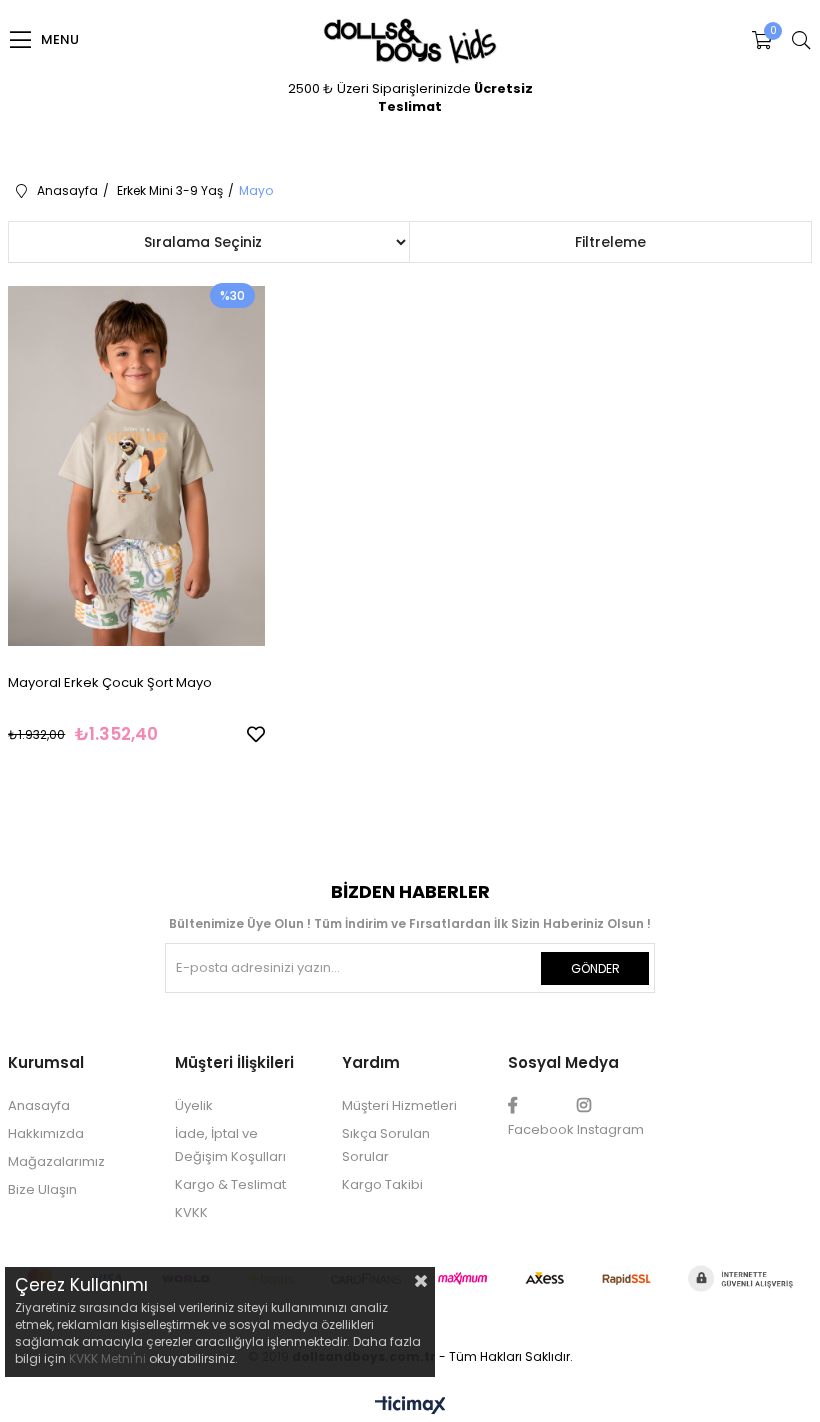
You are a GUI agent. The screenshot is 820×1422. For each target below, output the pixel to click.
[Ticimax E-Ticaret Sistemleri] (410, 1406)
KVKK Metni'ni (107, 1358)
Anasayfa (39, 1105)
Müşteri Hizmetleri (399, 1105)
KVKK (191, 1212)
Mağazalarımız (56, 1161)
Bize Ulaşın (42, 1189)
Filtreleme (610, 242)
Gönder (595, 968)
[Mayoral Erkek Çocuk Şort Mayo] (136, 465)
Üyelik (194, 1105)
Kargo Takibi (382, 1184)
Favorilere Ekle (256, 734)
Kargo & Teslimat (230, 1184)
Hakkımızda (46, 1133)
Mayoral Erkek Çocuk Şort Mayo (110, 682)
